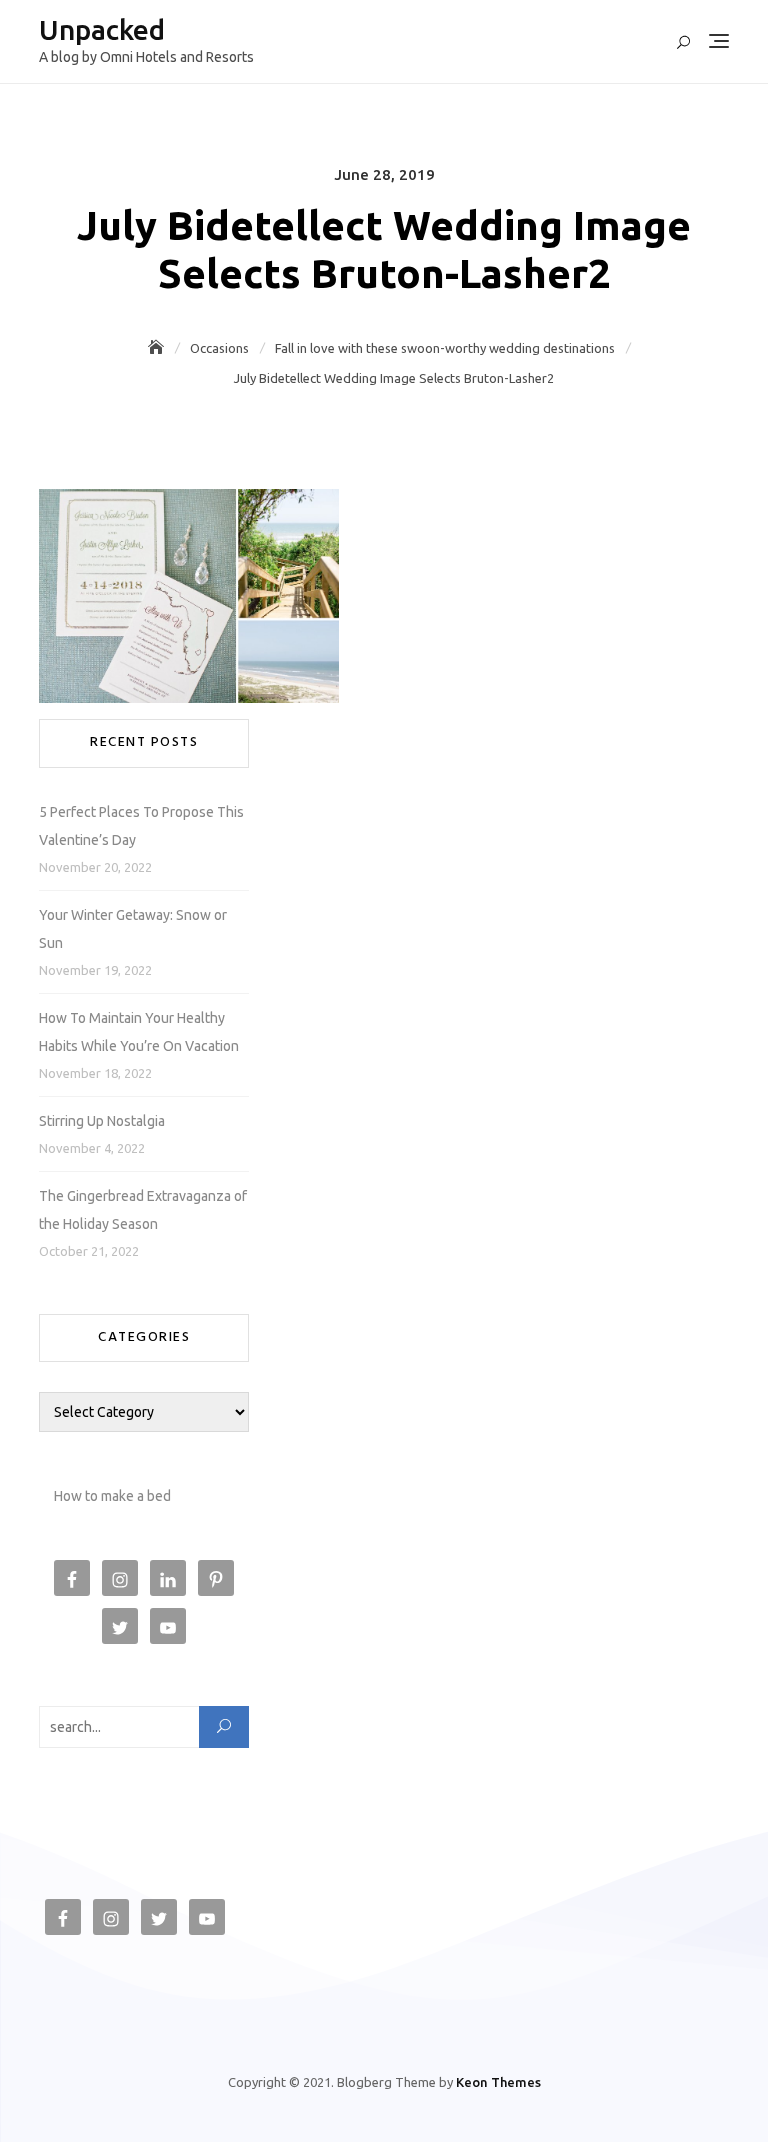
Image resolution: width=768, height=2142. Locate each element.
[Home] (158, 348)
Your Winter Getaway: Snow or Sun (133, 929)
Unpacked (102, 29)
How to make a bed (112, 1496)
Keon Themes (498, 2082)
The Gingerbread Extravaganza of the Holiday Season (143, 1210)
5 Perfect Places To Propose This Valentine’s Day (141, 826)
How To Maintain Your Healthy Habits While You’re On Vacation (139, 1032)
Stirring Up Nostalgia (102, 1121)
